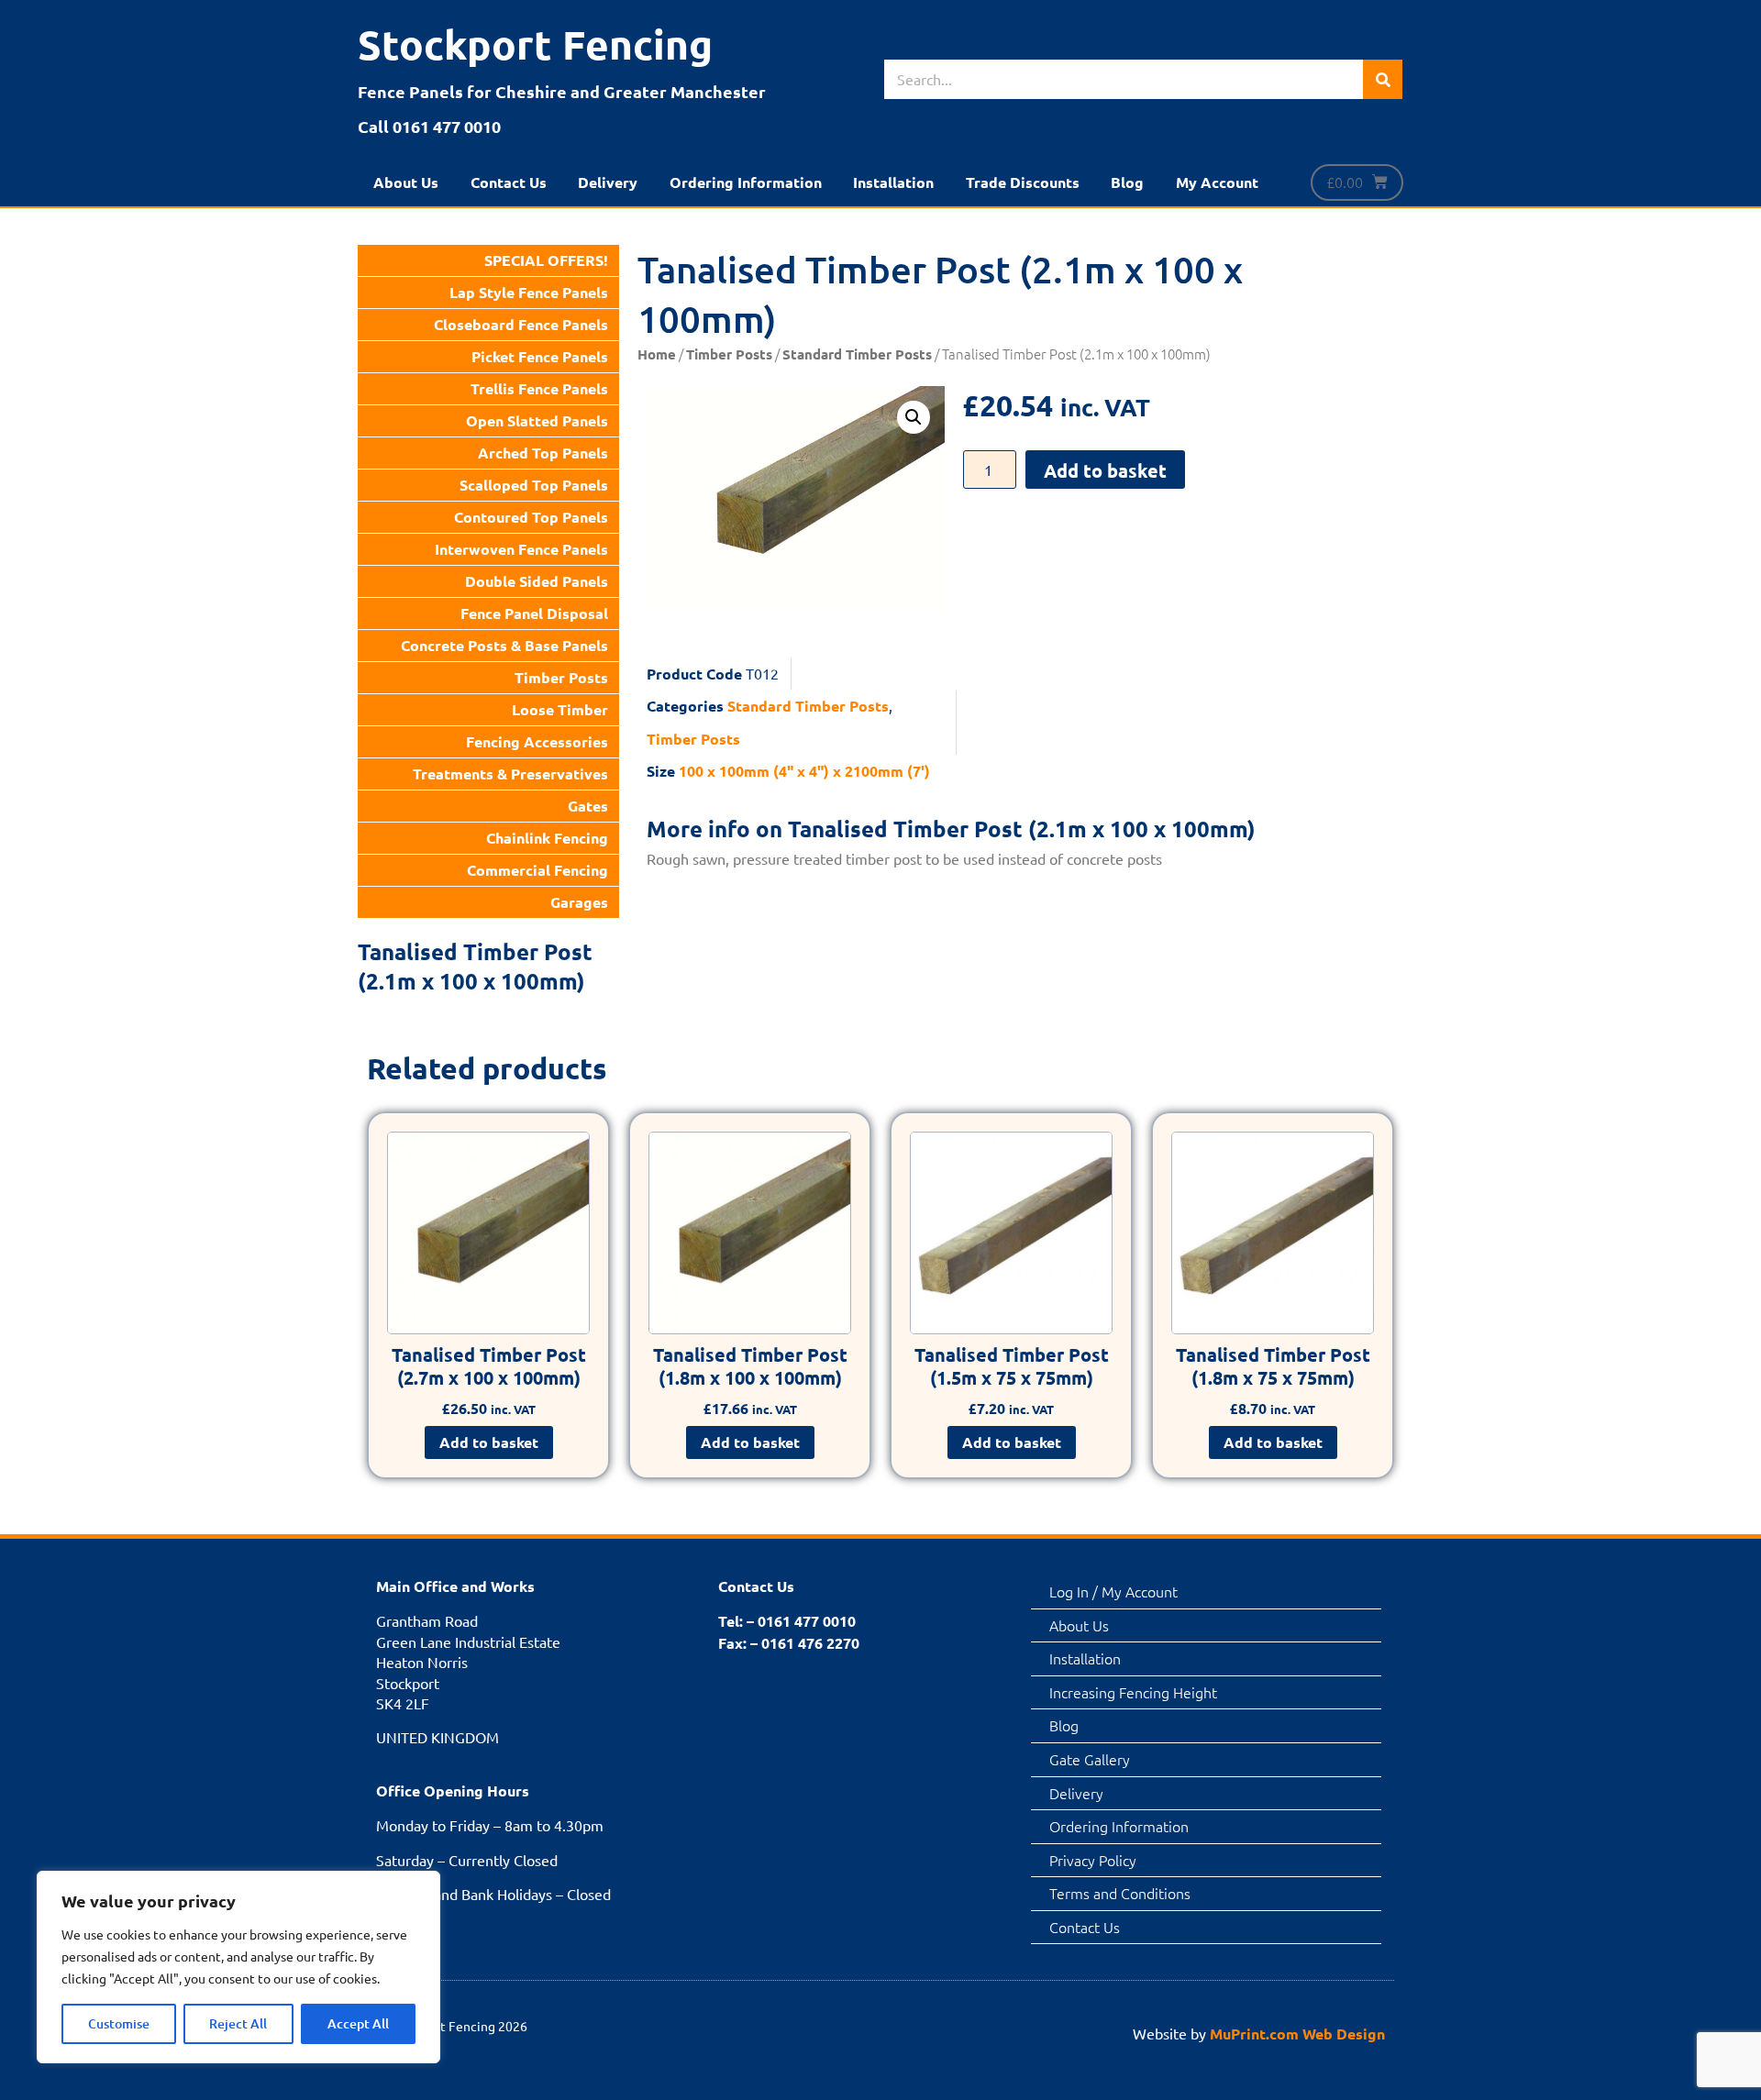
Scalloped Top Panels (534, 485)
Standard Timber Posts (857, 354)
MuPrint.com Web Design (1297, 2034)
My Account (1217, 182)
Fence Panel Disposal (534, 613)
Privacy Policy (1093, 1860)
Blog (1127, 182)
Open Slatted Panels (537, 420)
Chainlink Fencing (547, 838)
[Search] (1383, 79)
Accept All (358, 2023)
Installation (893, 182)
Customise (119, 2023)
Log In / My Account (1113, 1591)
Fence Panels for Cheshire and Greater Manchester (562, 91)
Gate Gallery (1090, 1759)
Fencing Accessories (537, 741)
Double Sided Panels (537, 581)
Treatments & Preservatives (510, 774)
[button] (914, 417)
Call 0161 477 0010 (429, 126)
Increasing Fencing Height (1133, 1692)
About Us (406, 182)
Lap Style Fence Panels (529, 292)
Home (657, 354)
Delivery (608, 182)
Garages (579, 902)
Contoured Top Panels (531, 517)
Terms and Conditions (1120, 1893)
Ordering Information (746, 182)
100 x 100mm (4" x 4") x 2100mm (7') (804, 771)
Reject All (238, 2023)
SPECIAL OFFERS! (546, 260)
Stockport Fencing (535, 44)
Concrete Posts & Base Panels (504, 645)
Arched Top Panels (543, 453)
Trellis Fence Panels (539, 388)
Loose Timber (560, 709)
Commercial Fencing (537, 870)
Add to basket (1105, 470)
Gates (588, 806)
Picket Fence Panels (540, 356)
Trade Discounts (1023, 182)
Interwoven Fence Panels (521, 549)
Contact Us (509, 182)
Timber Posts (561, 677)
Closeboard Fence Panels (521, 324)
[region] (238, 1967)
